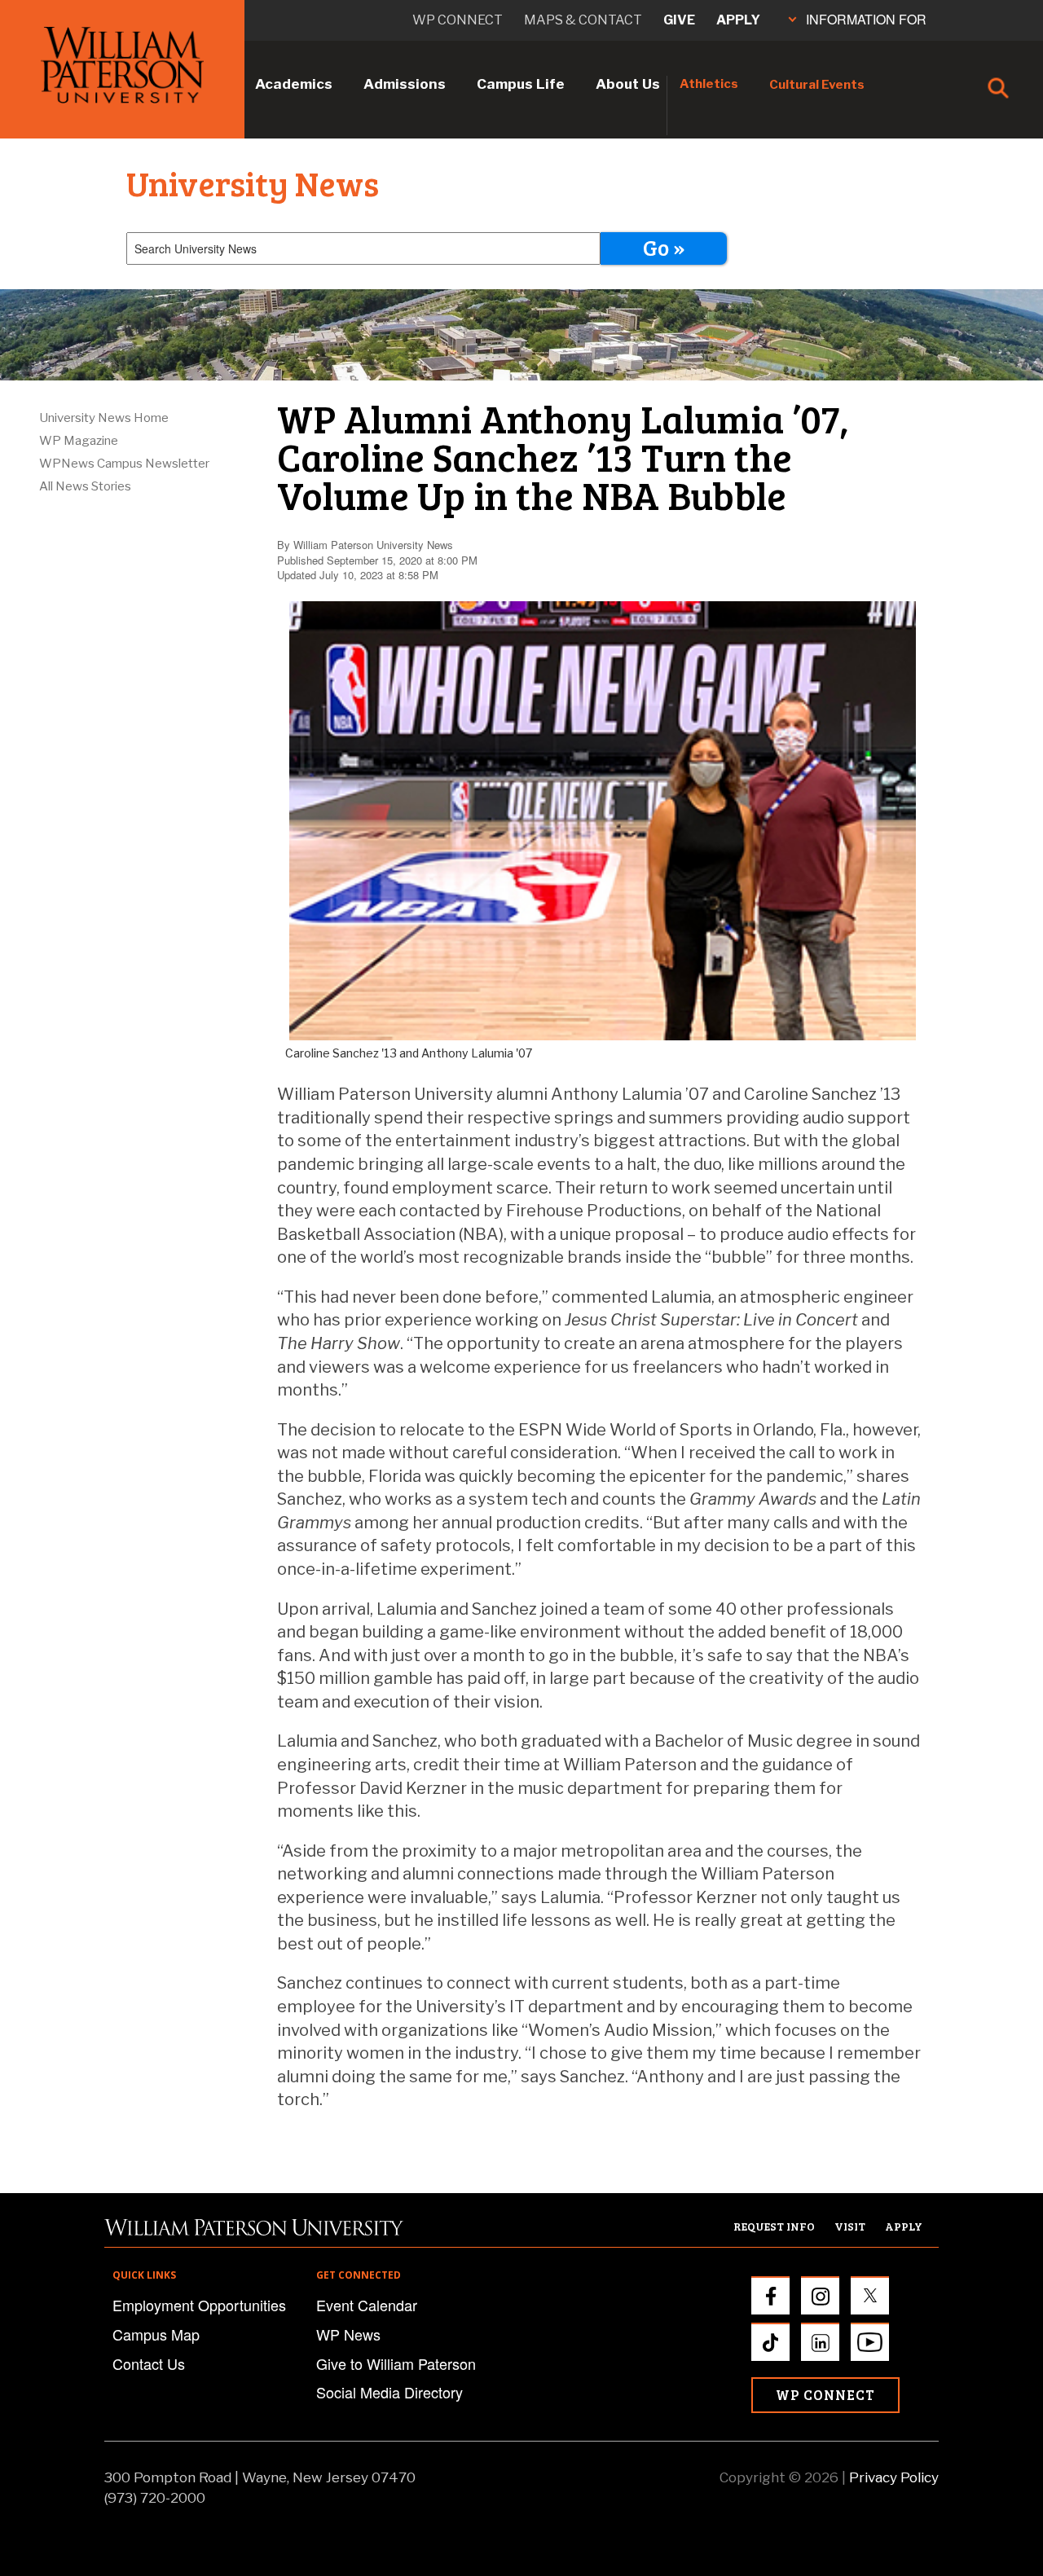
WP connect (458, 20)
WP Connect (825, 2395)
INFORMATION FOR (866, 19)
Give (679, 20)
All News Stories (85, 486)
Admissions (405, 84)
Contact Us (149, 2363)
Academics (294, 84)
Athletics (709, 84)
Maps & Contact (583, 20)
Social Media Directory (389, 2392)
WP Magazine (79, 441)
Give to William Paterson (396, 2363)
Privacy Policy (894, 2477)
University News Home (104, 418)
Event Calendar (367, 2305)
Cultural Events (817, 85)
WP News (348, 2334)
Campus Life (521, 84)
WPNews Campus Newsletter (124, 464)
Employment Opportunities (199, 2305)
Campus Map (156, 2334)
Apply (738, 20)
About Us (628, 84)
